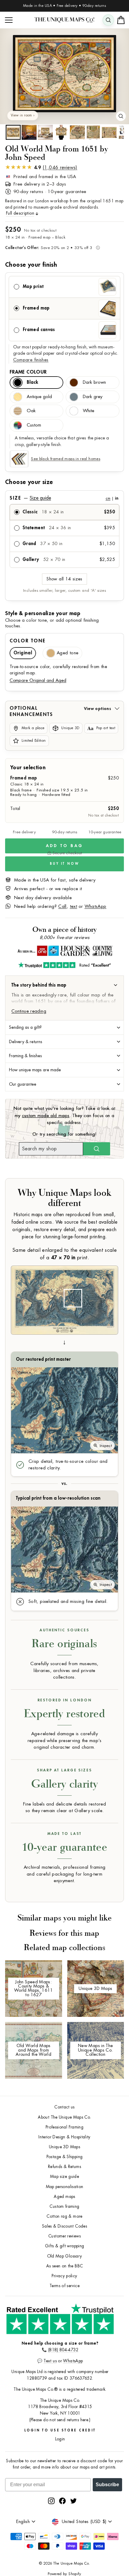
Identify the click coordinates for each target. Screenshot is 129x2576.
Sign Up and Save (97, 1297)
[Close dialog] (124, 1252)
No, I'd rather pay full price (97, 1307)
